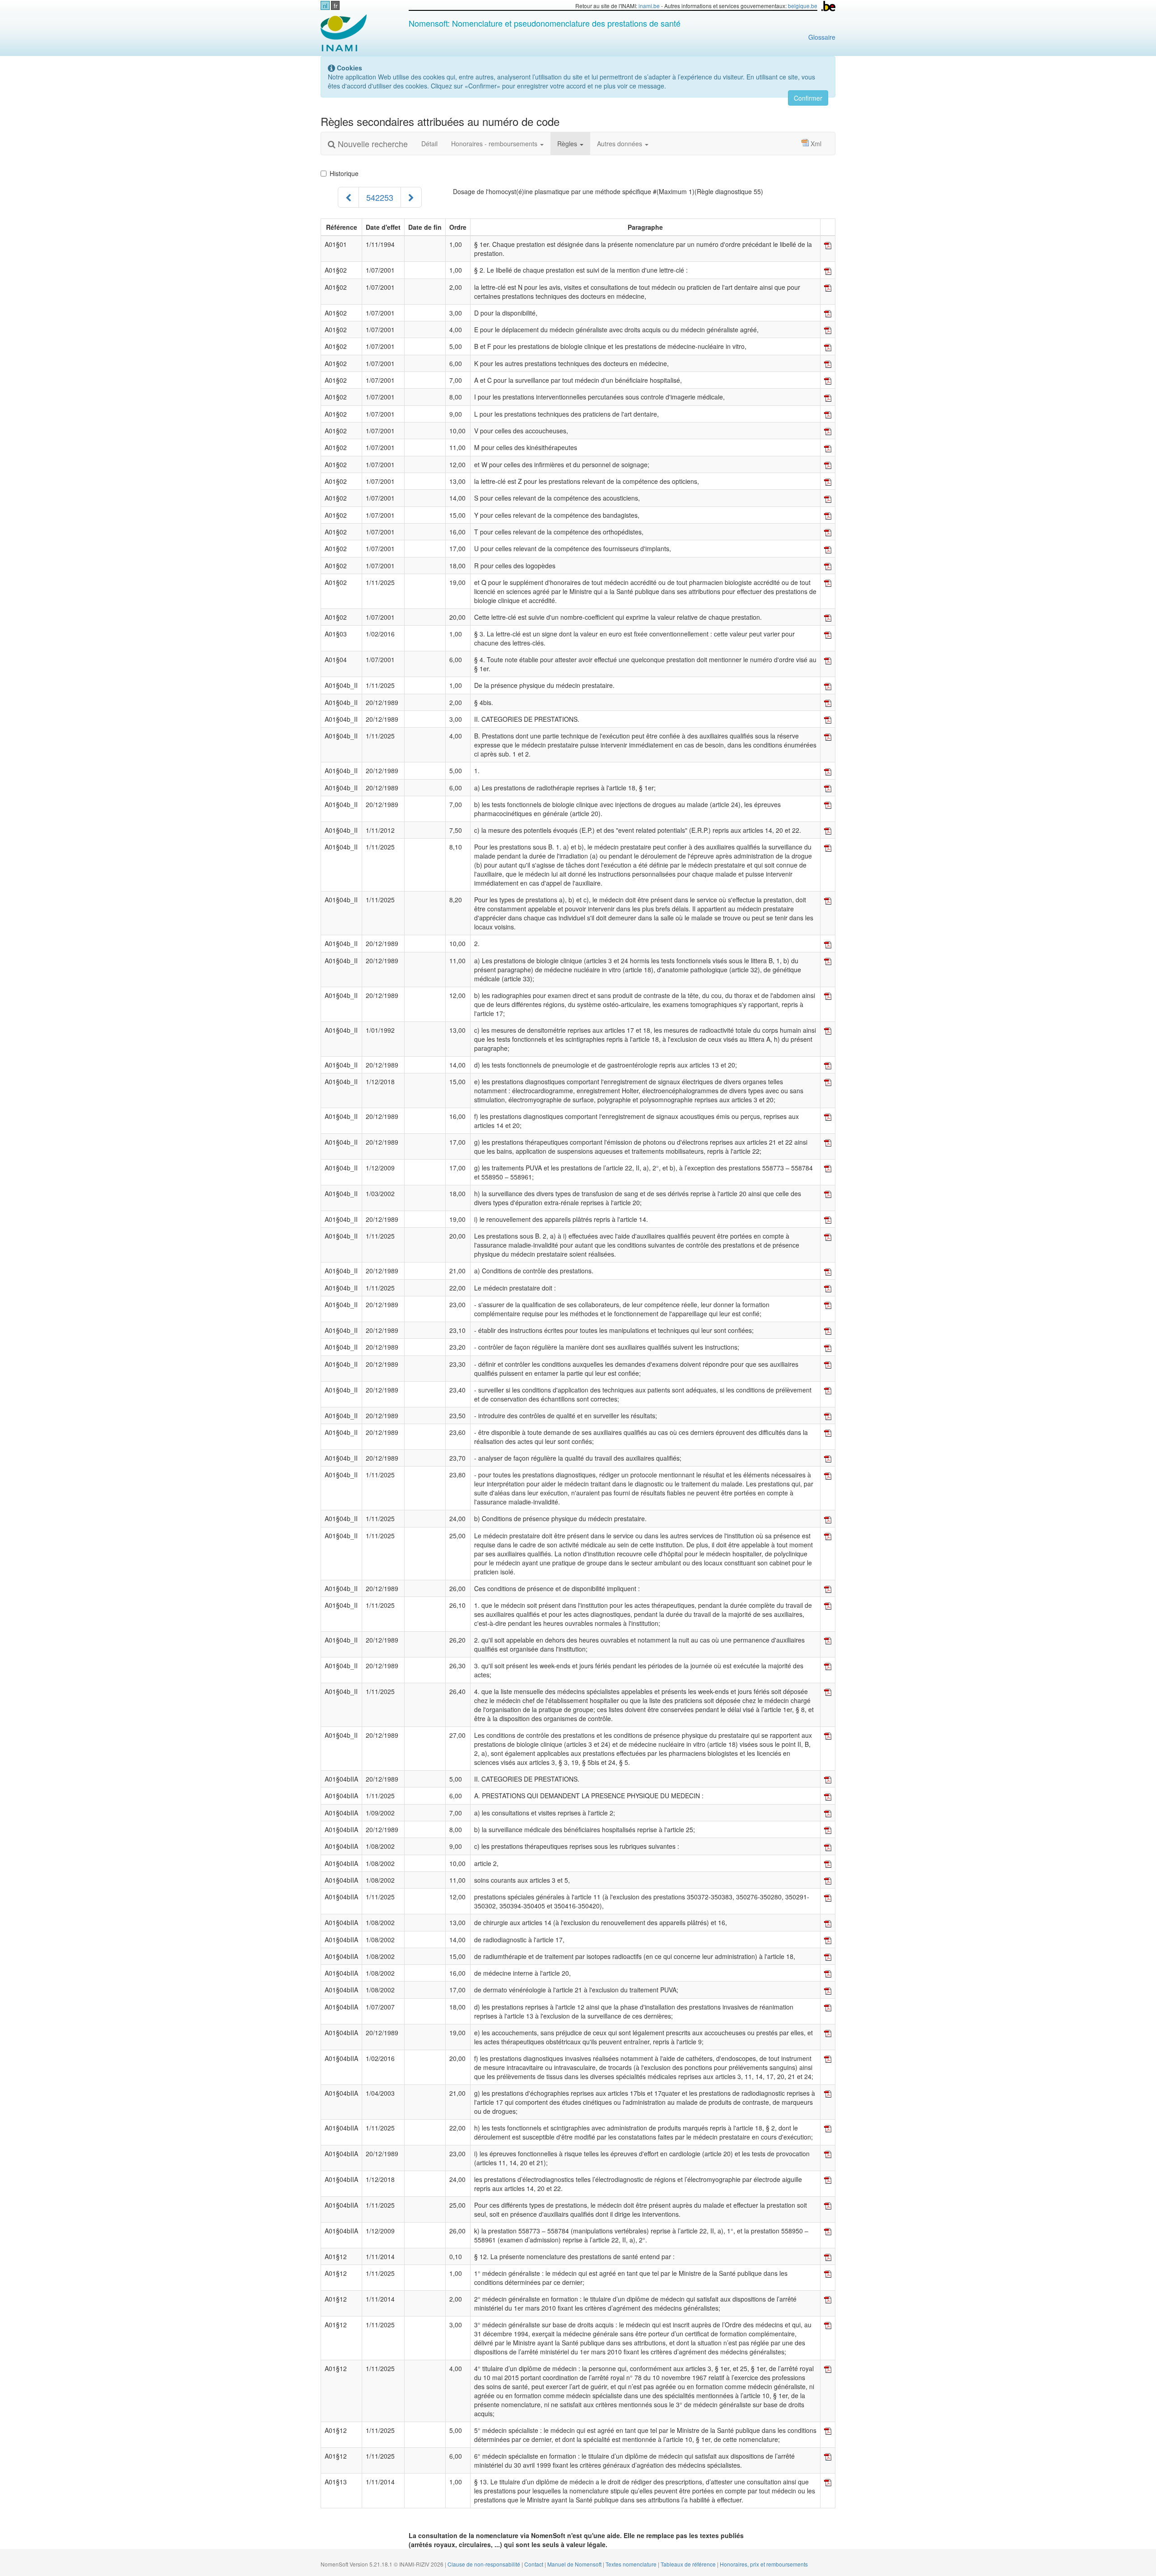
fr (336, 6)
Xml (816, 144)
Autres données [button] (620, 144)
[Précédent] (348, 197)
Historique (344, 173)
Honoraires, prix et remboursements (764, 2564)
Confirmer (808, 98)
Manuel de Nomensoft (575, 2564)
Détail (429, 144)
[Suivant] (411, 197)
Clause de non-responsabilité (485, 2564)
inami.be (649, 6)
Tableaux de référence (689, 2564)
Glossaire (822, 37)
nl (325, 6)
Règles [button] (568, 144)
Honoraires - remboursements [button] (495, 144)
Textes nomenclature (632, 2564)
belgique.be (803, 6)
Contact (534, 2564)
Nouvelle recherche (372, 144)
